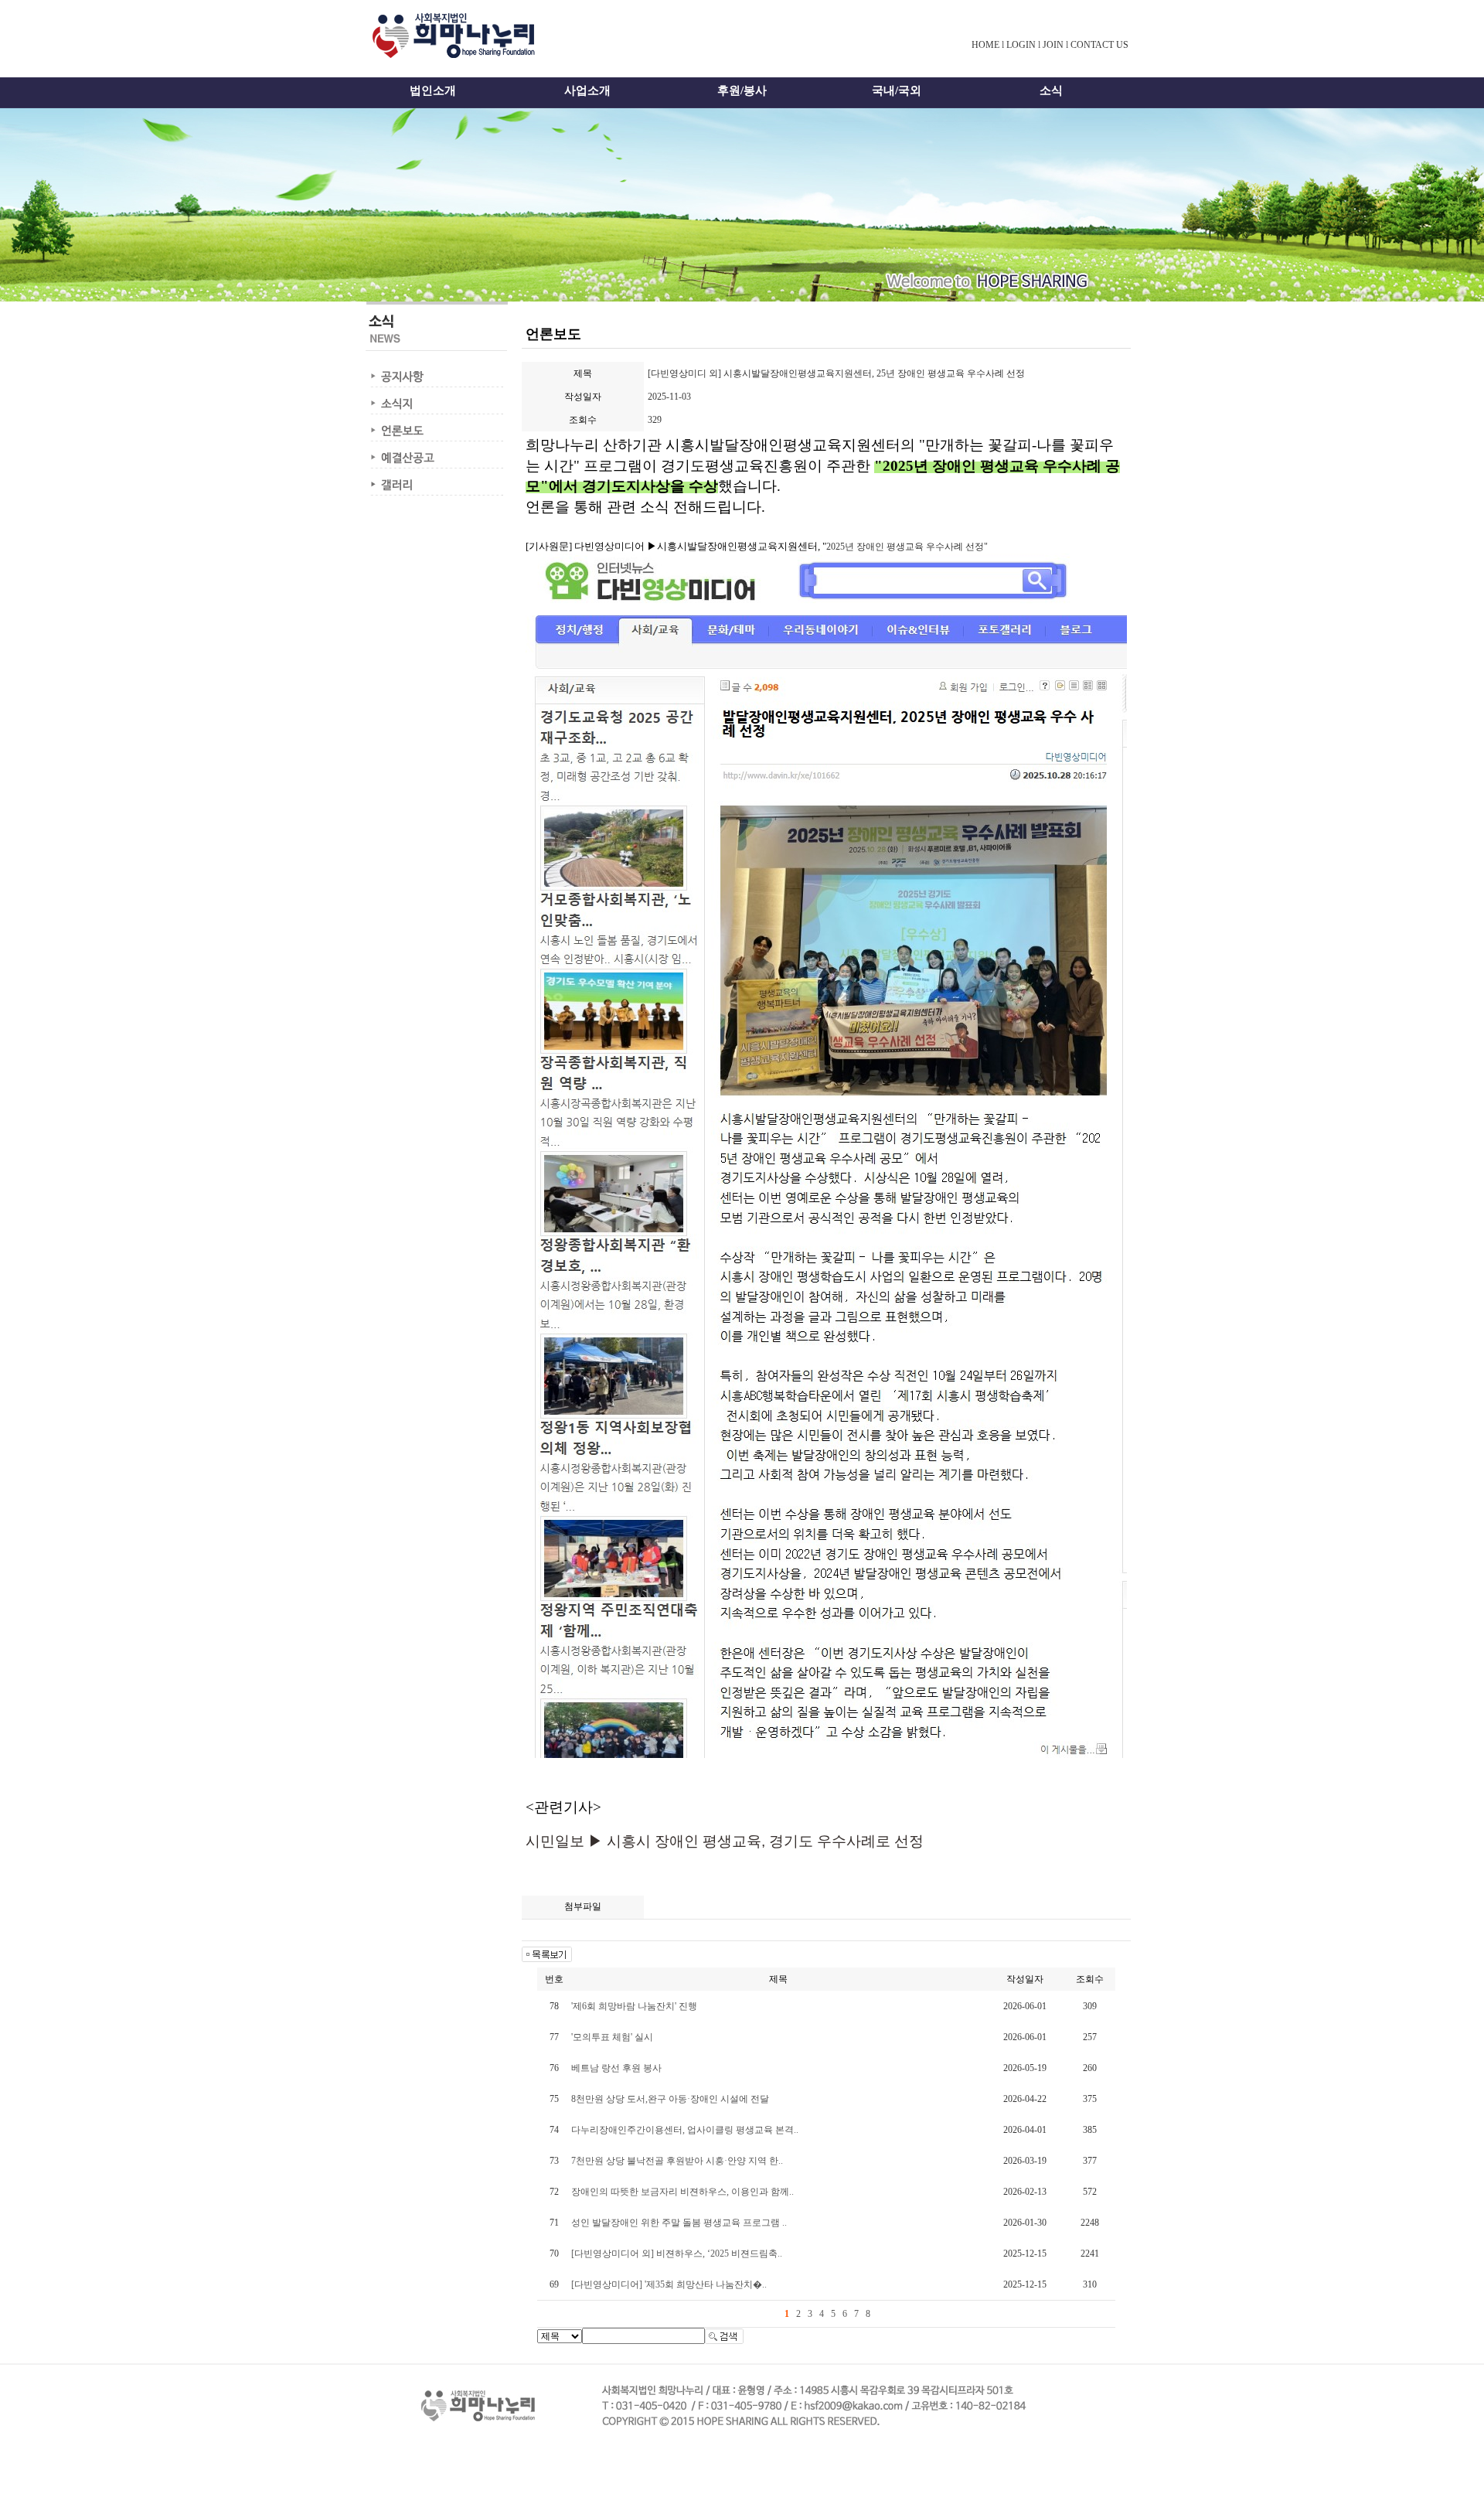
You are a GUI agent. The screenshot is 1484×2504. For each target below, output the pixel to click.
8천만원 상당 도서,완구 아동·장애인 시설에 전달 (670, 2099)
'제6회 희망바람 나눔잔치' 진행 (634, 2006)
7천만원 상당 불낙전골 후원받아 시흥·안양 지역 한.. (677, 2161)
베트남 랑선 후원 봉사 (616, 2068)
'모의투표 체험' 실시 (612, 2037)
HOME (985, 45)
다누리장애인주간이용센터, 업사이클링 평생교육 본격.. (685, 2130)
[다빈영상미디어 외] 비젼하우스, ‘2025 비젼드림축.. (677, 2254)
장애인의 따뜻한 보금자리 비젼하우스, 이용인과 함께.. (682, 2192)
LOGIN (1021, 45)
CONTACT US (1099, 45)
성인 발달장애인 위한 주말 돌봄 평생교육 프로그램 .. (679, 2223)
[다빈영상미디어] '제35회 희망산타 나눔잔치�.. (669, 2284)
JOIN (1053, 45)
